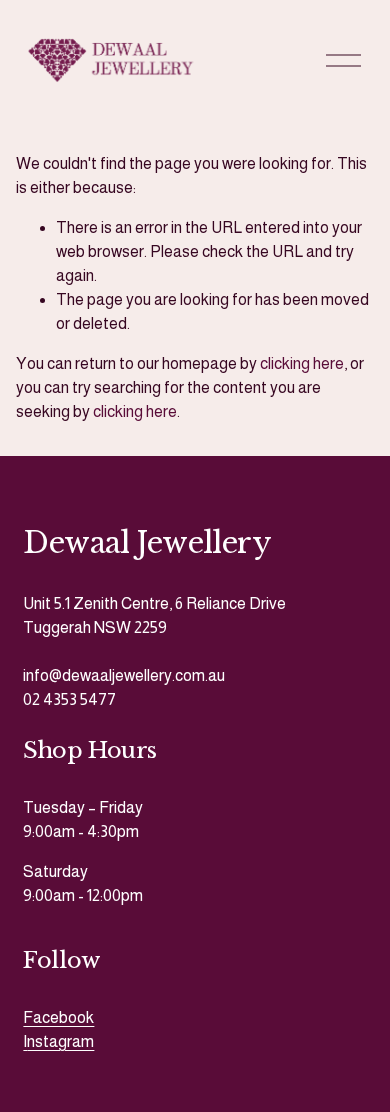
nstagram (60, 1041)
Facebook (58, 1017)
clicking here (302, 363)
